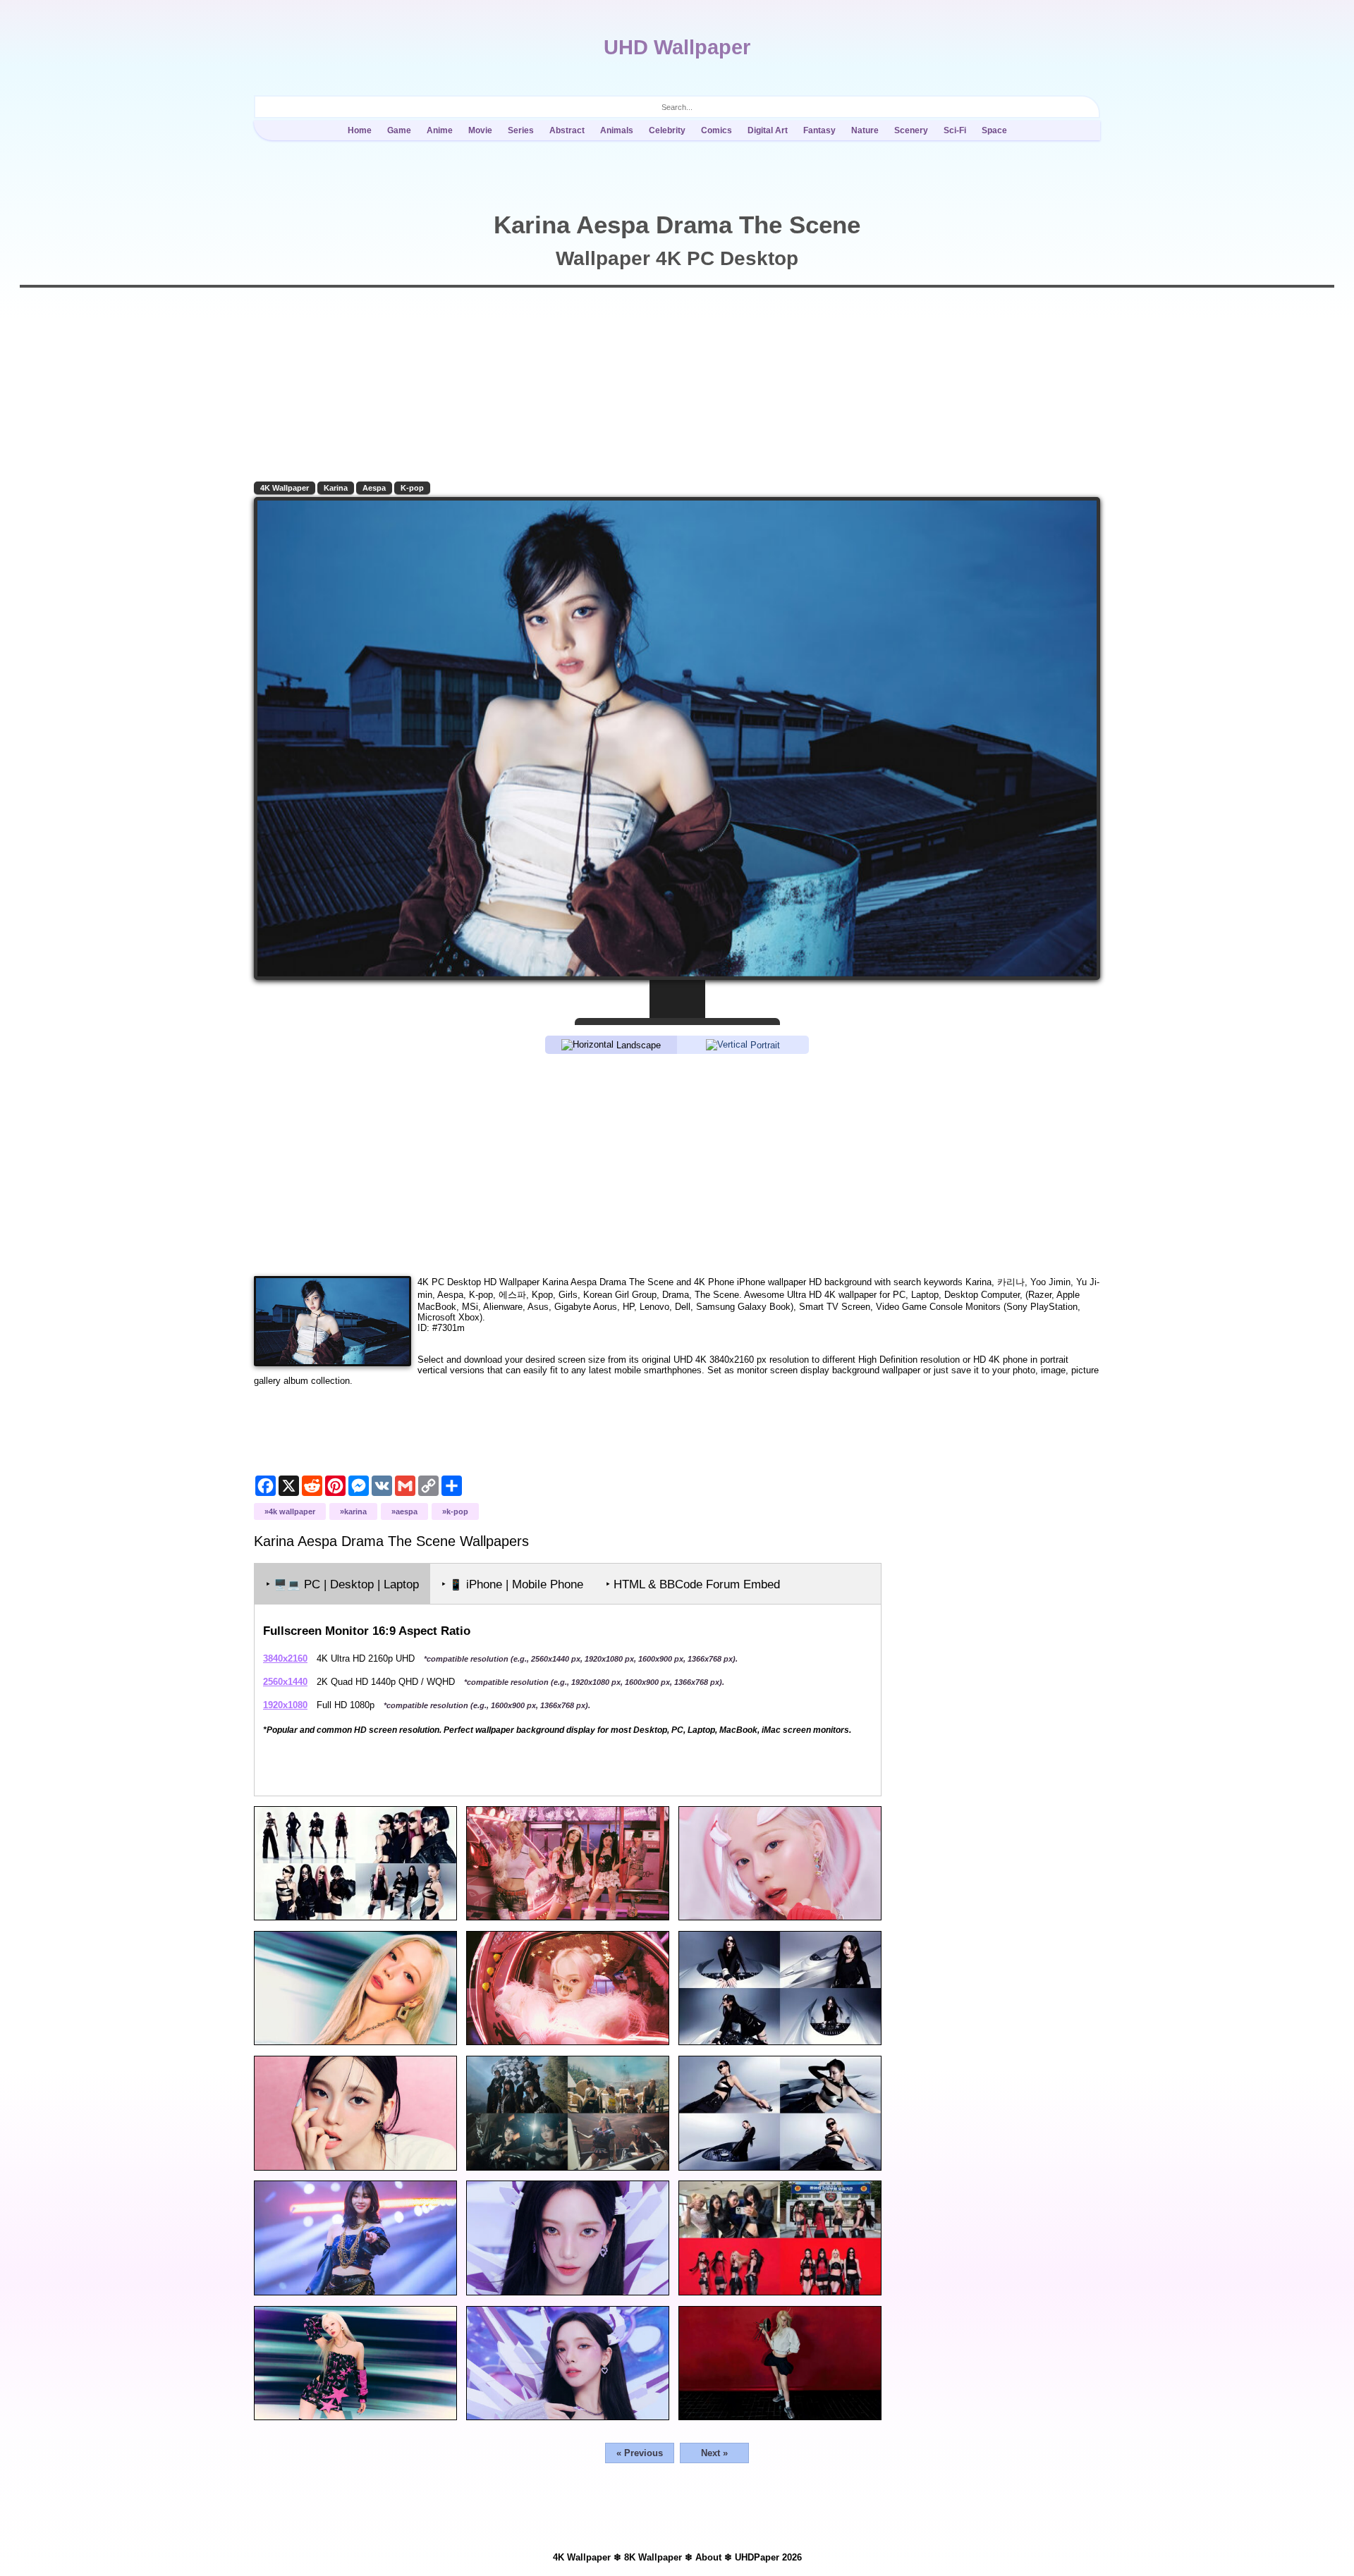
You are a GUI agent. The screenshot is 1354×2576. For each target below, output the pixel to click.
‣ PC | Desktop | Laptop (342, 1584)
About (708, 2557)
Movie (480, 130)
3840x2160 (285, 1658)
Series (521, 130)
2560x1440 (285, 1682)
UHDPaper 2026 (768, 2557)
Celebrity (667, 130)
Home (360, 130)
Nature (865, 130)
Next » (714, 2453)
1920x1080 (285, 1705)
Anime (440, 130)
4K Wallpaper (285, 488)
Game (399, 130)
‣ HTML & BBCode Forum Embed (693, 1584)
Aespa (374, 488)
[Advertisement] (677, 1164)
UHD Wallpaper (677, 47)
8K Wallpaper (653, 2557)
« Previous (640, 2453)
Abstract (567, 130)
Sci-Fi (955, 130)
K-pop (412, 488)
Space (994, 130)
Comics (716, 130)
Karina (336, 488)
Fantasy (819, 130)
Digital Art (768, 130)
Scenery (911, 130)
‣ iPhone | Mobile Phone (512, 1584)
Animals (617, 130)
